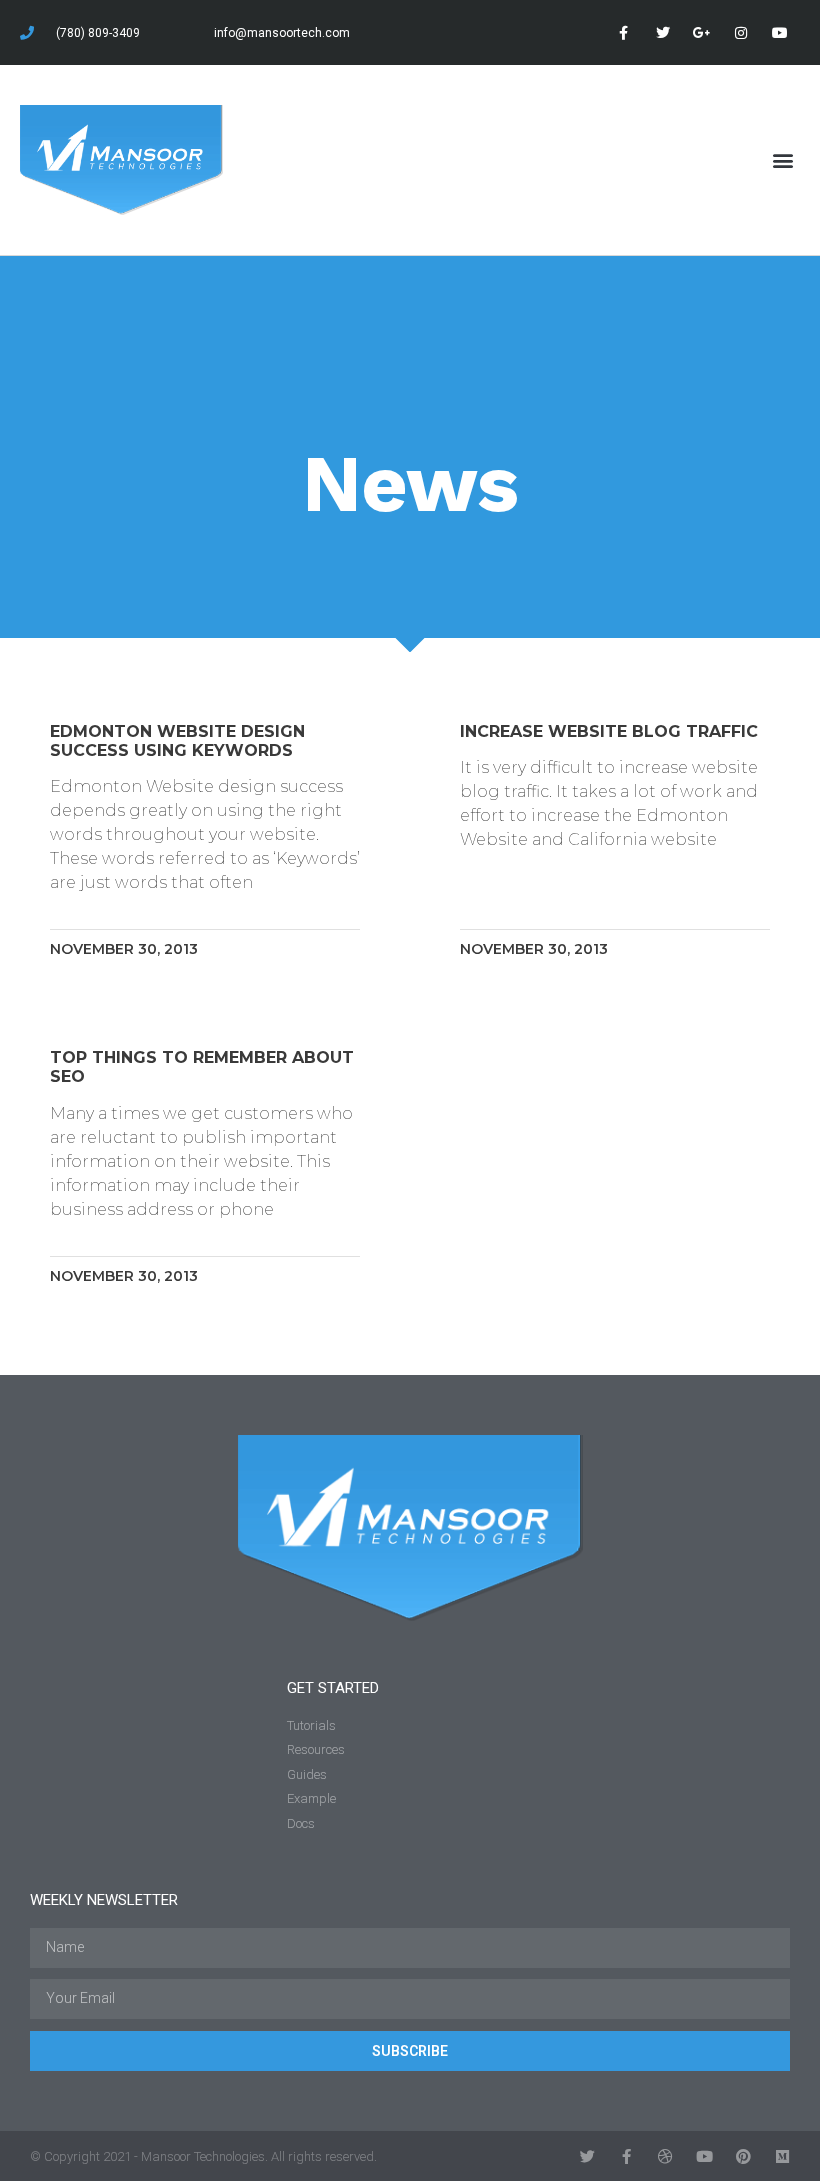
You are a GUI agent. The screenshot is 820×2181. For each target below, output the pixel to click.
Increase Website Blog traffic (609, 731)
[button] (783, 159)
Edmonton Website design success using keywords (177, 741)
